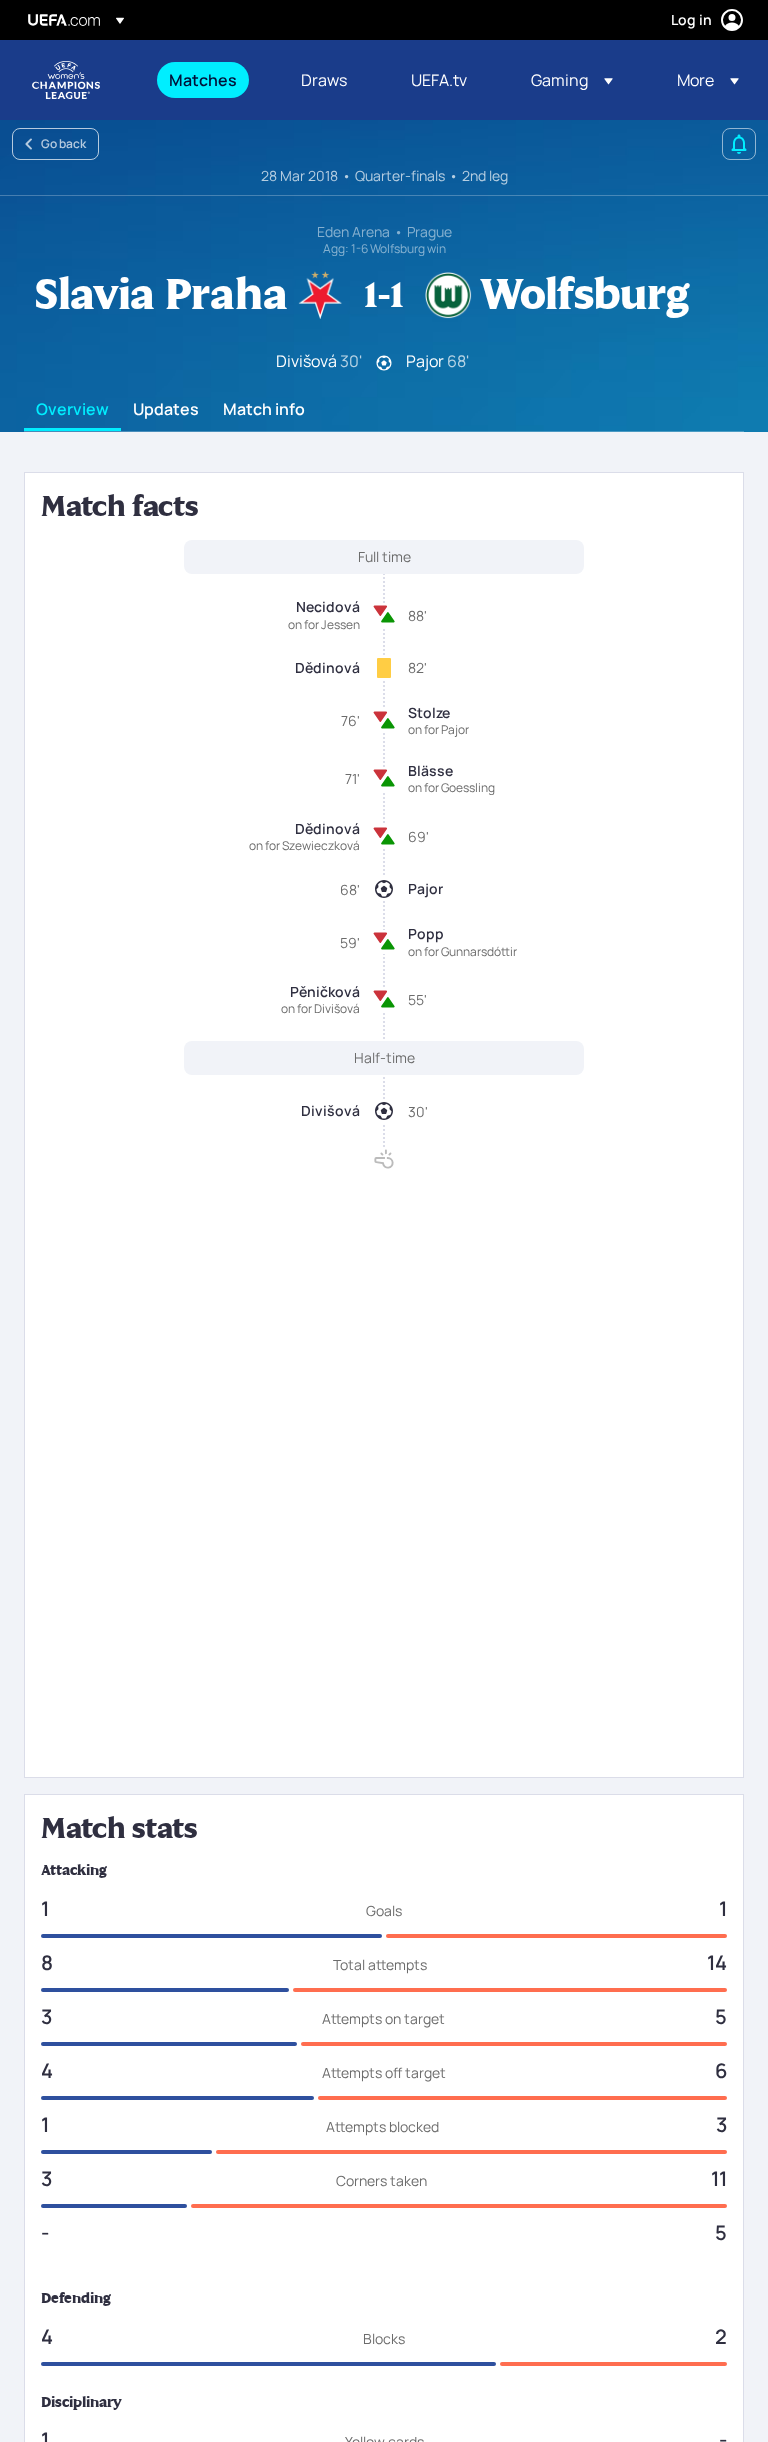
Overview (72, 410)
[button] (572, 80)
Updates (166, 410)
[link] (203, 80)
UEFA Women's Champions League (66, 80)
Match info (264, 410)
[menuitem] (210, 80)
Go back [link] (63, 143)
